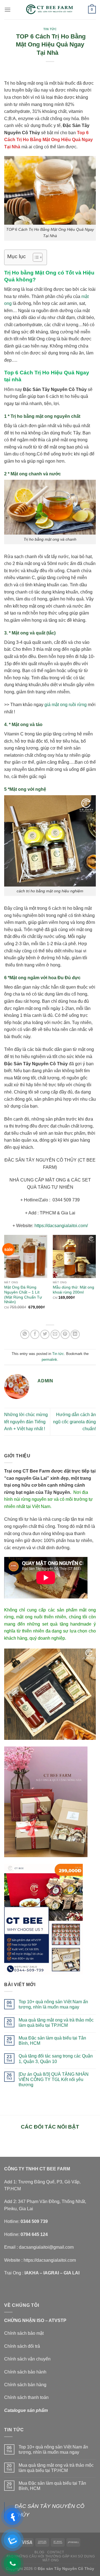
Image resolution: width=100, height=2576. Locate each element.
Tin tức (50, 29)
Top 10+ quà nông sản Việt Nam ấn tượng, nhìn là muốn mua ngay (53, 2004)
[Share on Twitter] (45, 1334)
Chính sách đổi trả (22, 2346)
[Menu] (7, 10)
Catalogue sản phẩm (26, 2410)
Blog (39, 2552)
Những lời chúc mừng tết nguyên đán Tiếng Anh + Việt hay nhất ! (26, 1422)
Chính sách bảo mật (24, 2333)
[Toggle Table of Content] (35, 257)
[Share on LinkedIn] (75, 1334)
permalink (49, 1360)
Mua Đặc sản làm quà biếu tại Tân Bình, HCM (52, 2041)
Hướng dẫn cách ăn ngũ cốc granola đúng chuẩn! (74, 1422)
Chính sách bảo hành (25, 2372)
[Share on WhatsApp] (25, 1334)
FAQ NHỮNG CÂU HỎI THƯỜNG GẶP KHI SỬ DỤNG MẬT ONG (51, 2558)
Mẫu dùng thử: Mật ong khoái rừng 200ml (73, 1290)
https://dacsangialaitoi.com (50, 2260)
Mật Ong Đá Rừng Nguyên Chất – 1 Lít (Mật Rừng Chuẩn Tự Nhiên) (23, 1295)
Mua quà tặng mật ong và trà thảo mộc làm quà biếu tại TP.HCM (56, 2023)
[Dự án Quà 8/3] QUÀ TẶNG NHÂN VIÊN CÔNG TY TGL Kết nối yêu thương (54, 2079)
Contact (56, 2552)
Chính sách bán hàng (25, 2385)
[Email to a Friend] (55, 1334)
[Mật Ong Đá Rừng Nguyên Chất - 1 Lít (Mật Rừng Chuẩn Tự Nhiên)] (26, 1256)
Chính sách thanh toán (26, 2397)
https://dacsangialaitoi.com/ (61, 1226)
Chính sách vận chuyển (27, 2359)
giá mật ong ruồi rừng (66, 705)
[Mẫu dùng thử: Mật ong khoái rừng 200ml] (74, 1256)
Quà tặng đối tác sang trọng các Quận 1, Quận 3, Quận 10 (56, 2059)
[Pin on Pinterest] (65, 1334)
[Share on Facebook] (35, 1334)
